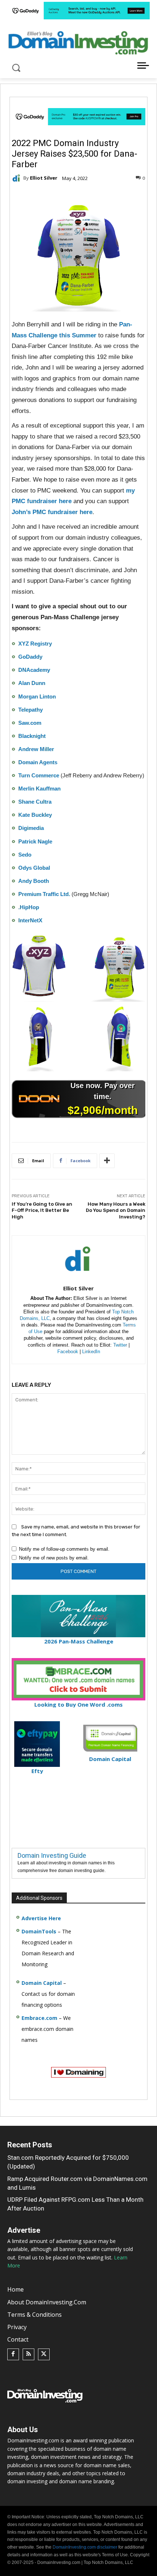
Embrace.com (39, 2018)
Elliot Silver (44, 178)
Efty (37, 1771)
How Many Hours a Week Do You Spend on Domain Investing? (116, 1210)
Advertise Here (41, 1918)
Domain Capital (42, 1983)
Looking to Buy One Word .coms (78, 1704)
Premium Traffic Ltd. (44, 894)
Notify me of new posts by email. (54, 1558)
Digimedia (31, 828)
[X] (44, 2354)
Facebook (68, 1352)
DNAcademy (34, 670)
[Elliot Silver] (18, 178)
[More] (107, 1161)
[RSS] (28, 2354)
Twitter (120, 1345)
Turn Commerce (39, 775)
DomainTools (39, 1931)
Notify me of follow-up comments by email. (64, 1549)
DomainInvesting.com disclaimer (85, 2547)
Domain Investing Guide (52, 1855)
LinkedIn (91, 1352)
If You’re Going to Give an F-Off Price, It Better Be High (42, 1210)
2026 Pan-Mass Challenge (79, 1641)
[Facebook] (13, 2354)
